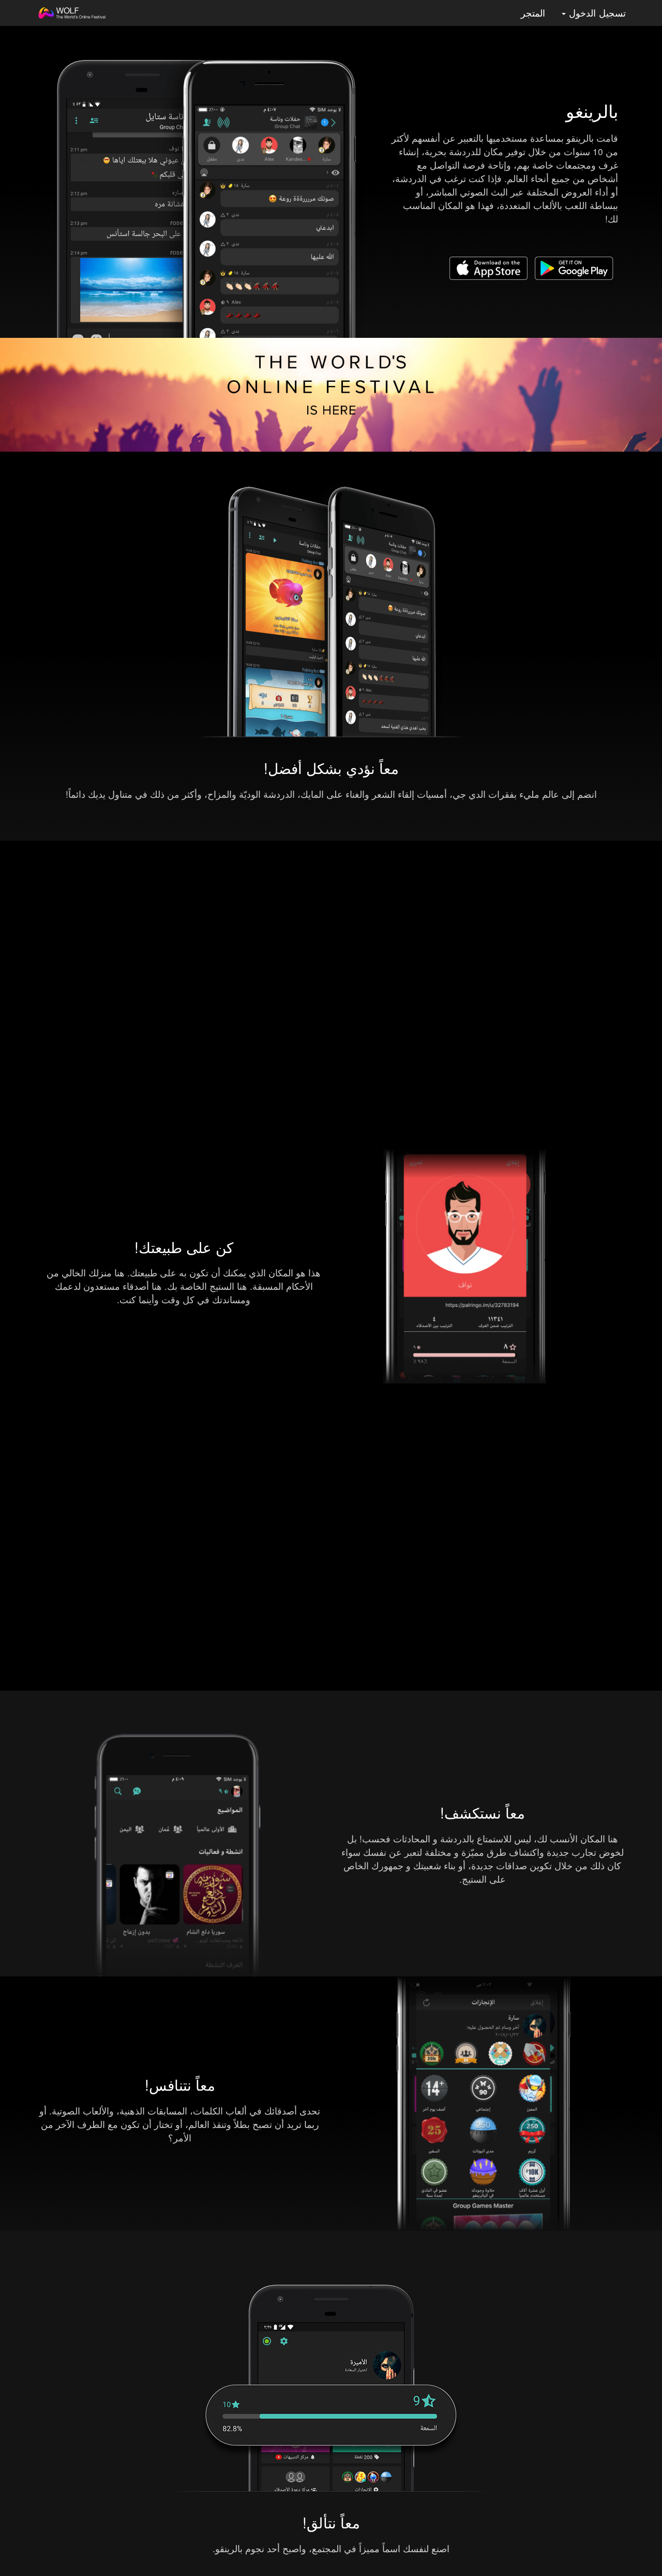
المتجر (533, 13)
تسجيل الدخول (596, 13)
